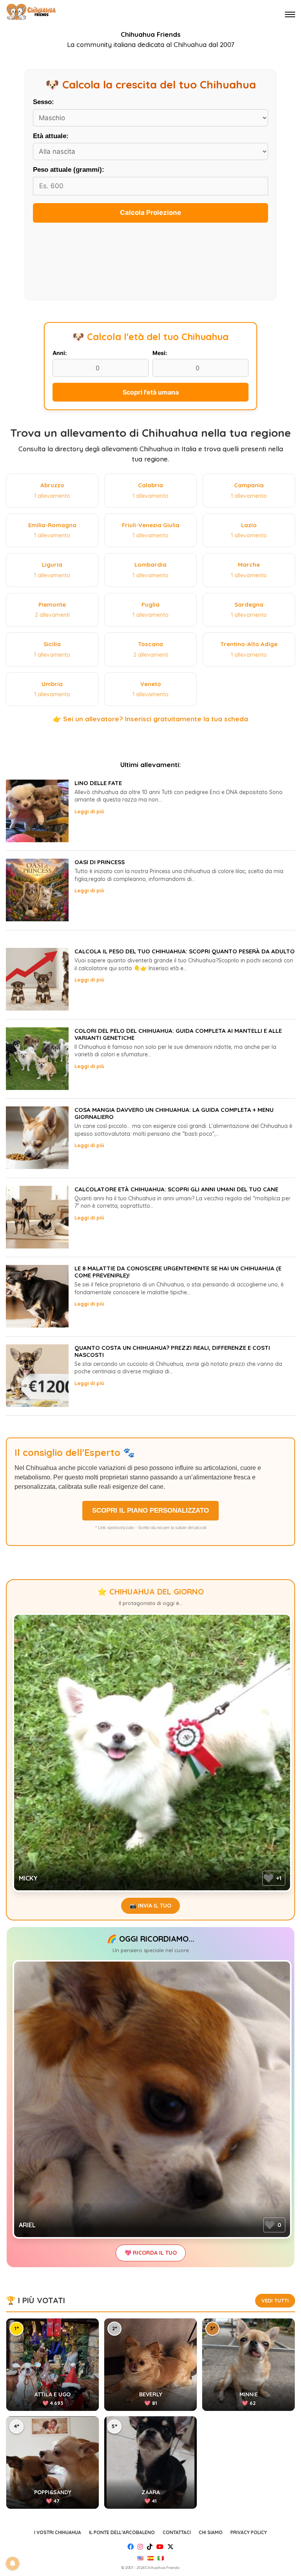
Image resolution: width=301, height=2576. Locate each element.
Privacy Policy (249, 2532)
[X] (170, 2547)
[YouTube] (160, 2547)
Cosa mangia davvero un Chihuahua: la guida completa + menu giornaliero (174, 1113)
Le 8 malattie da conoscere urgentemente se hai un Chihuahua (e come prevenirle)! (178, 1272)
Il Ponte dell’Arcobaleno (122, 2532)
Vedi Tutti (275, 2300)
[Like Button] (268, 1878)
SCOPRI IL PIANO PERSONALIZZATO (150, 1510)
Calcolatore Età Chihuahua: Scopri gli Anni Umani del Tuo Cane (176, 1189)
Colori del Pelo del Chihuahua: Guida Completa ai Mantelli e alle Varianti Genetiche (178, 1034)
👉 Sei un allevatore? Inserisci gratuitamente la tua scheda (150, 719)
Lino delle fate (98, 783)
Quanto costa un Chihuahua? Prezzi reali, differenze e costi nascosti (172, 1351)
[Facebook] (131, 2547)
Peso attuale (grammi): (69, 170)
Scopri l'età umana (151, 392)
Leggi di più (89, 811)
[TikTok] (150, 2547)
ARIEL (27, 2225)
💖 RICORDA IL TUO (151, 2253)
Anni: (60, 353)
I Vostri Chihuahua (58, 2532)
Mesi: (160, 353)
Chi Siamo (211, 2532)
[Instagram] (140, 2547)
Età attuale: (51, 136)
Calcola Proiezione (150, 213)
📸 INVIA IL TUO (150, 1906)
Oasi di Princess (100, 862)
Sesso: (44, 102)
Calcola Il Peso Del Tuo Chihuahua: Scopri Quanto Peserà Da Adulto (185, 951)
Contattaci (177, 2532)
